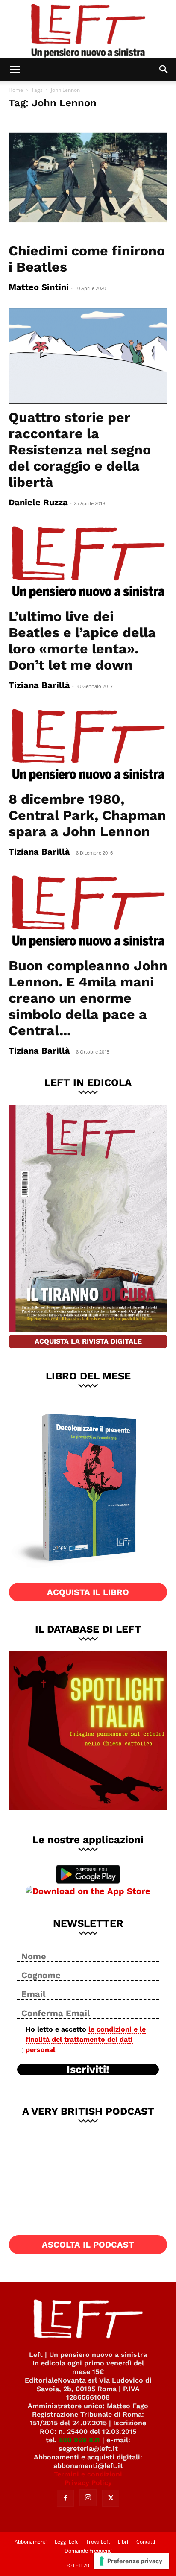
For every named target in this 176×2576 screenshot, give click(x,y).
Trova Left (98, 2542)
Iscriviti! (88, 2070)
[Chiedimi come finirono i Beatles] (88, 177)
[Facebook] (65, 2498)
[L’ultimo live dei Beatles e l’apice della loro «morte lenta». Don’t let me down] (88, 563)
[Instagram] (88, 2498)
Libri (123, 2542)
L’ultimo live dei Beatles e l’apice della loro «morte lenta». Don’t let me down (82, 641)
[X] (111, 2498)
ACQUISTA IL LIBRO (88, 1592)
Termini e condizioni (88, 2474)
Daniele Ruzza (38, 502)
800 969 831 (79, 2440)
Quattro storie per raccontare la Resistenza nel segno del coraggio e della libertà (80, 450)
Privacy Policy (88, 2483)
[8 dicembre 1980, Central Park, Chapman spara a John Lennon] (88, 746)
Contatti (146, 2542)
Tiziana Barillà (39, 685)
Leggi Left (66, 2542)
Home (16, 90)
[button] (15, 70)
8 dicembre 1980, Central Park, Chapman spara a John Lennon (87, 815)
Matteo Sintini (39, 287)
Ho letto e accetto (86, 2039)
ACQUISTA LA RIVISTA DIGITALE (88, 1341)
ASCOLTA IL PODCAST (88, 2245)
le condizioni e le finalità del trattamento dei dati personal (86, 2039)
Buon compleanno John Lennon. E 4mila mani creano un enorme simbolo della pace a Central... (88, 998)
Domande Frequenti (88, 2551)
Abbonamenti (31, 2542)
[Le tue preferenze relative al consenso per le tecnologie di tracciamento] (131, 2561)
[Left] (88, 29)
